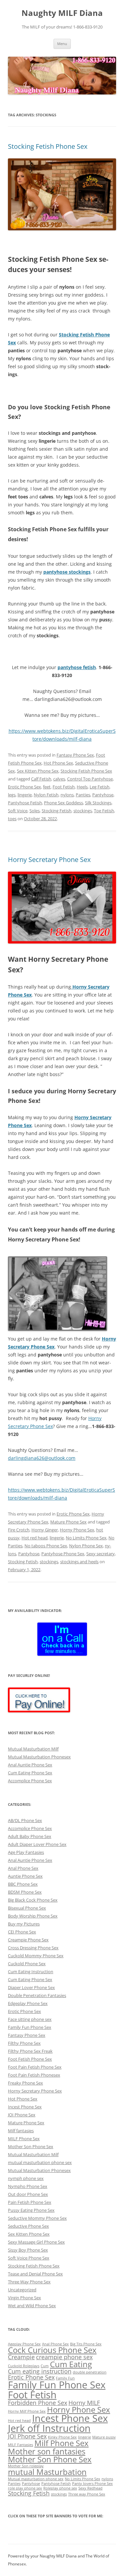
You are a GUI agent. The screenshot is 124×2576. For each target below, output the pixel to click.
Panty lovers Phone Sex (92, 2484)
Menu (62, 44)
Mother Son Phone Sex (31, 2147)
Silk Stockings (98, 803)
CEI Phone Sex (22, 1932)
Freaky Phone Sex (25, 2083)
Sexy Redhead (90, 2488)
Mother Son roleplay (26, 2466)
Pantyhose (103, 795)
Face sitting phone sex (30, 2019)
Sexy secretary (101, 1554)
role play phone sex (25, 2488)
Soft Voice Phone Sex (29, 2258)
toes (12, 819)
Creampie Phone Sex (28, 1940)
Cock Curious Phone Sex (52, 2350)
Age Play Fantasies (26, 1852)
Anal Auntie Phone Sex (30, 1765)
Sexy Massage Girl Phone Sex (36, 2242)
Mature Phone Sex (68, 1522)
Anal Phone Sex (23, 1868)
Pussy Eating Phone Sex (31, 2210)
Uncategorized (22, 2290)
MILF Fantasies (21, 2445)
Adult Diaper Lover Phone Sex (37, 1844)
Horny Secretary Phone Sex (49, 859)
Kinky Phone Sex (62, 2437)
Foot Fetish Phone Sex (30, 2059)
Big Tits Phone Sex (86, 2344)
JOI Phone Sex (22, 2115)
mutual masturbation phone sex (40, 2162)
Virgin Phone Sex (24, 2298)
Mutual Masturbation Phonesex (39, 1757)
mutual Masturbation (47, 2472)
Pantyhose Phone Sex (63, 1554)
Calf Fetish (41, 779)
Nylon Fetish (46, 795)
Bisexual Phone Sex (27, 1908)
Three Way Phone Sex (29, 2282)
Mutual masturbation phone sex (36, 2479)
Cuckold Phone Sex (27, 1964)
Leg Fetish (100, 787)
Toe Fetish (104, 811)
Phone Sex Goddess (63, 803)
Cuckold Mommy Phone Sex (36, 1956)
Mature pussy (104, 2437)
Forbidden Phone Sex (38, 2403)
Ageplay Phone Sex (24, 2344)
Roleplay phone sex (60, 2488)
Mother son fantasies (47, 2451)
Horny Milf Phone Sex (27, 2411)
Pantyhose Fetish (25, 803)
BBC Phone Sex (23, 1884)
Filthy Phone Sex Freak (30, 2051)
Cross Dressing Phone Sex (33, 1948)
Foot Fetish (64, 787)
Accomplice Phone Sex (30, 1781)
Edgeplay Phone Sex (28, 2003)
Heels (82, 787)
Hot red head (35, 1538)
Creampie (21, 2357)
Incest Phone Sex (25, 2107)
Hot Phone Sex (58, 763)
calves (59, 779)
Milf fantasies (21, 2131)
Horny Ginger (45, 1530)
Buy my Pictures (24, 1924)
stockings (83, 811)
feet (47, 787)
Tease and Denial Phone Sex (35, 2274)
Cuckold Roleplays (24, 2366)
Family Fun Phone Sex (30, 2027)
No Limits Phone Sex (86, 1538)
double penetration (90, 2372)
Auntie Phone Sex (25, 1876)
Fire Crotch (19, 1530)
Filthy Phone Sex (24, 2043)
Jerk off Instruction (49, 2428)
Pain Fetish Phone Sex (30, 2202)
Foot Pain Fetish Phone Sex (35, 2067)
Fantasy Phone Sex (75, 755)
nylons (67, 795)
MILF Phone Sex (24, 2139)
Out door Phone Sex (28, 2194)
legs (12, 795)
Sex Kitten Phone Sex (38, 771)
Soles (35, 811)
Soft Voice (18, 811)
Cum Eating (71, 2364)
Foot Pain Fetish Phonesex (34, 2075)
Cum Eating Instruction (31, 1972)
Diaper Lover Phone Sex (31, 1987)
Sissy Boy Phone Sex (28, 2250)
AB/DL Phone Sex (25, 1820)
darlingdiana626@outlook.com (42, 1458)
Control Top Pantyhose (90, 779)
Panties (83, 795)
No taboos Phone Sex (46, 1546)
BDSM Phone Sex (25, 1892)
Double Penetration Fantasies (37, 1995)
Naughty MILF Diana (62, 13)
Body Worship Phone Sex (33, 1916)
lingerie (25, 795)
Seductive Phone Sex (28, 2226)
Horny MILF (84, 2403)
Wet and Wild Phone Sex (32, 2306)
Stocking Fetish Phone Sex (48, 146)
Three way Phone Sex (87, 2494)
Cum (45, 2366)
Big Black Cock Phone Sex (33, 1900)
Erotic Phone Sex (24, 787)
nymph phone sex (26, 2178)
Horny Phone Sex (77, 1530)
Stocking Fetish (57, 811)
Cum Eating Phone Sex (30, 1773)
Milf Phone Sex (62, 2443)
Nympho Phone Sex (28, 2186)
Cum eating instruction (40, 2371)
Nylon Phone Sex (86, 1546)
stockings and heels (79, 1562)
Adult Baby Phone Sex (30, 1836)
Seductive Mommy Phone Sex (37, 2218)
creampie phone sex (64, 2357)
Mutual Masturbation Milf (33, 1749)
